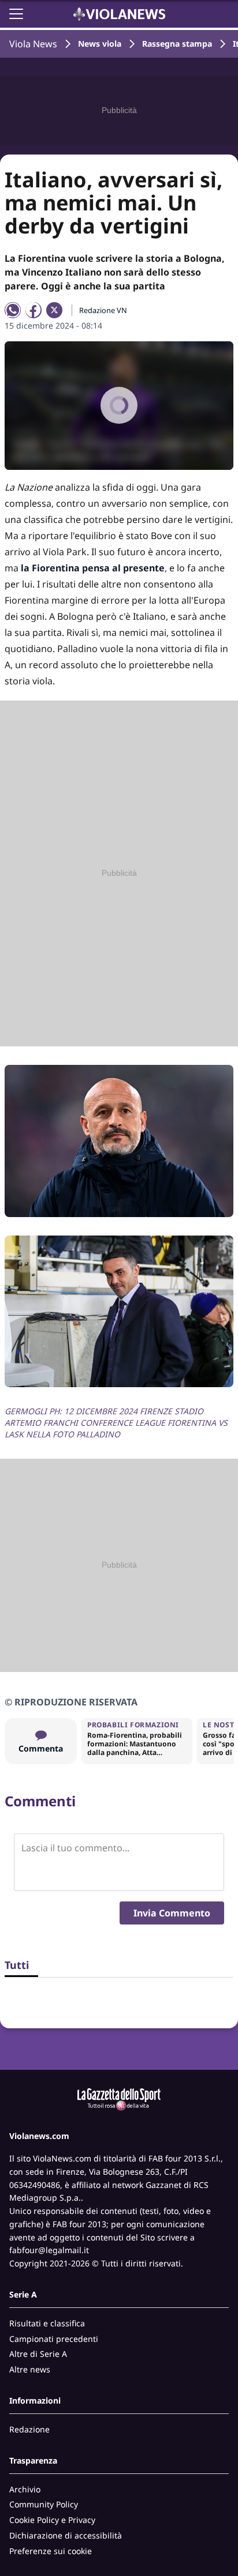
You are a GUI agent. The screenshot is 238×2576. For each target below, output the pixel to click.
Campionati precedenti (54, 2339)
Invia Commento (172, 1913)
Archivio (25, 2489)
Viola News (33, 44)
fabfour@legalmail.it (49, 2250)
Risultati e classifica (47, 2323)
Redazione (29, 2429)
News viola (100, 44)
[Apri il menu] (16, 14)
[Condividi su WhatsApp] (13, 310)
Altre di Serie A (38, 2354)
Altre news (30, 2369)
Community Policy (44, 2504)
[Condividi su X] (54, 310)
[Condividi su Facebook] (34, 310)
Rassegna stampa (177, 44)
